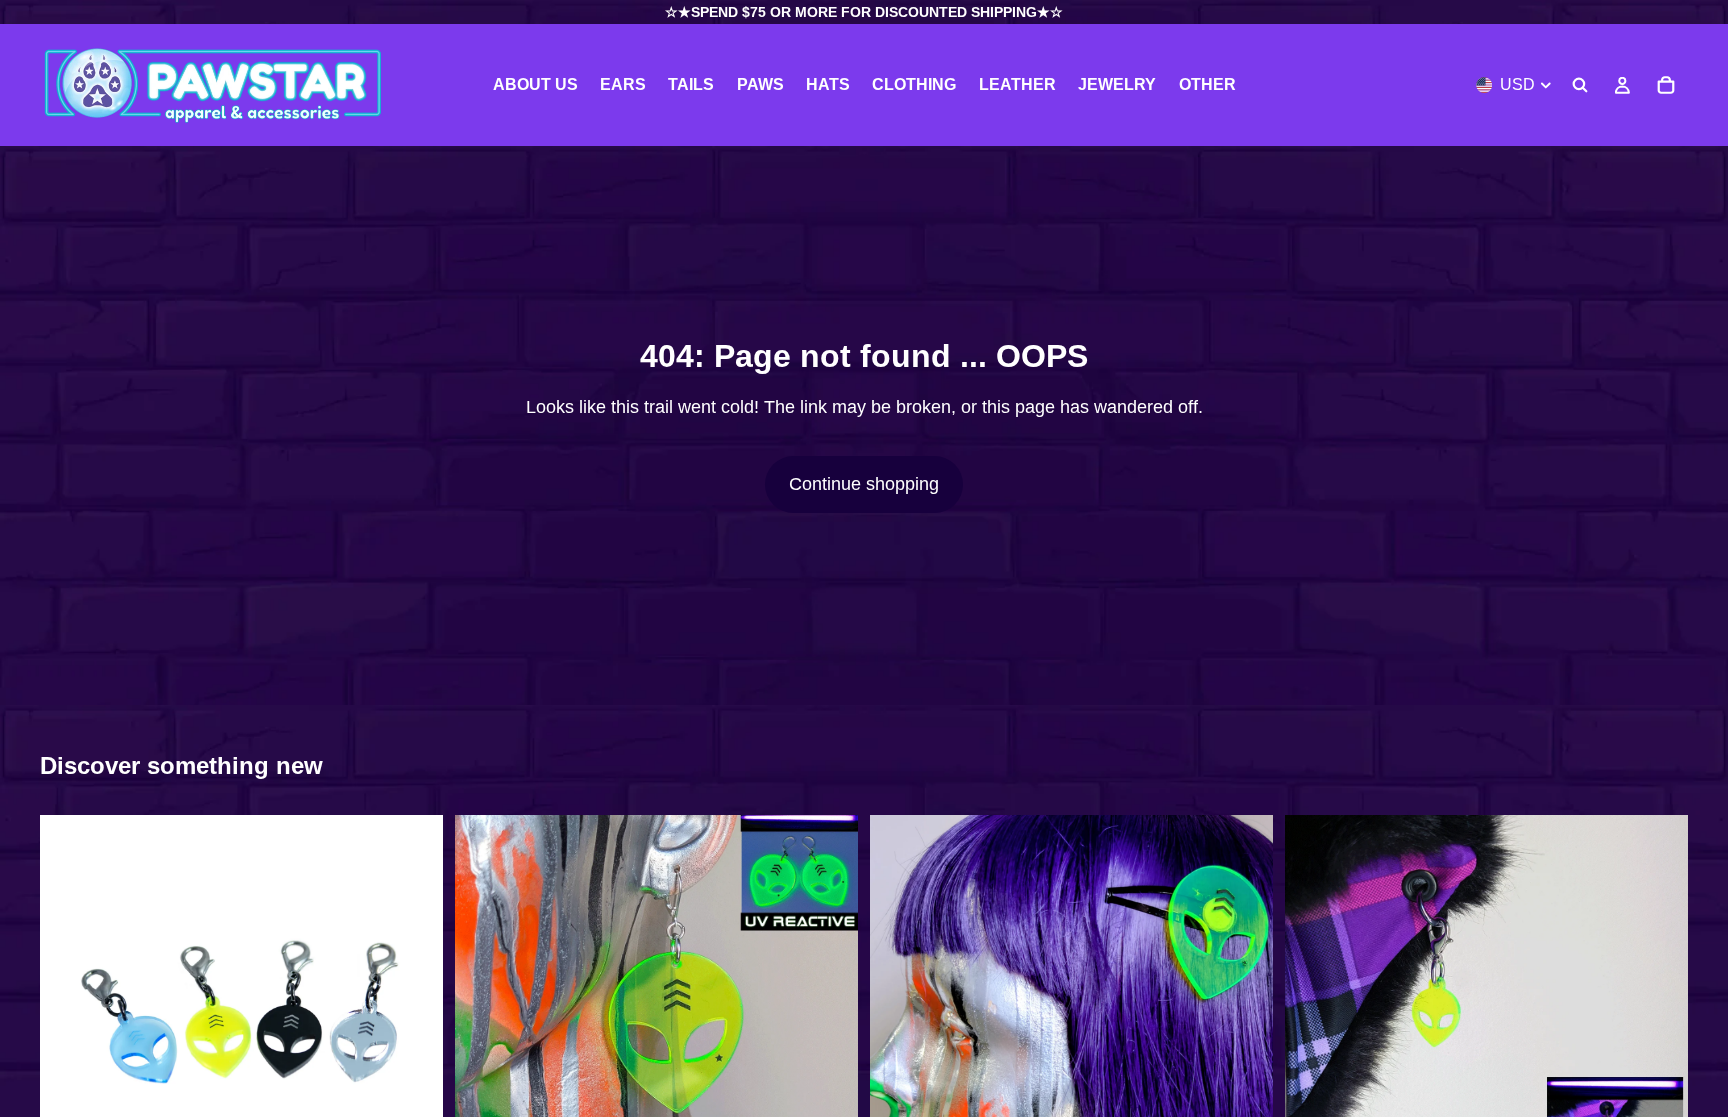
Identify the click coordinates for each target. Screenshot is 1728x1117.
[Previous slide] (70, 1017)
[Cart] (1666, 85)
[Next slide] (413, 1017)
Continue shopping (864, 484)
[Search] (1580, 85)
